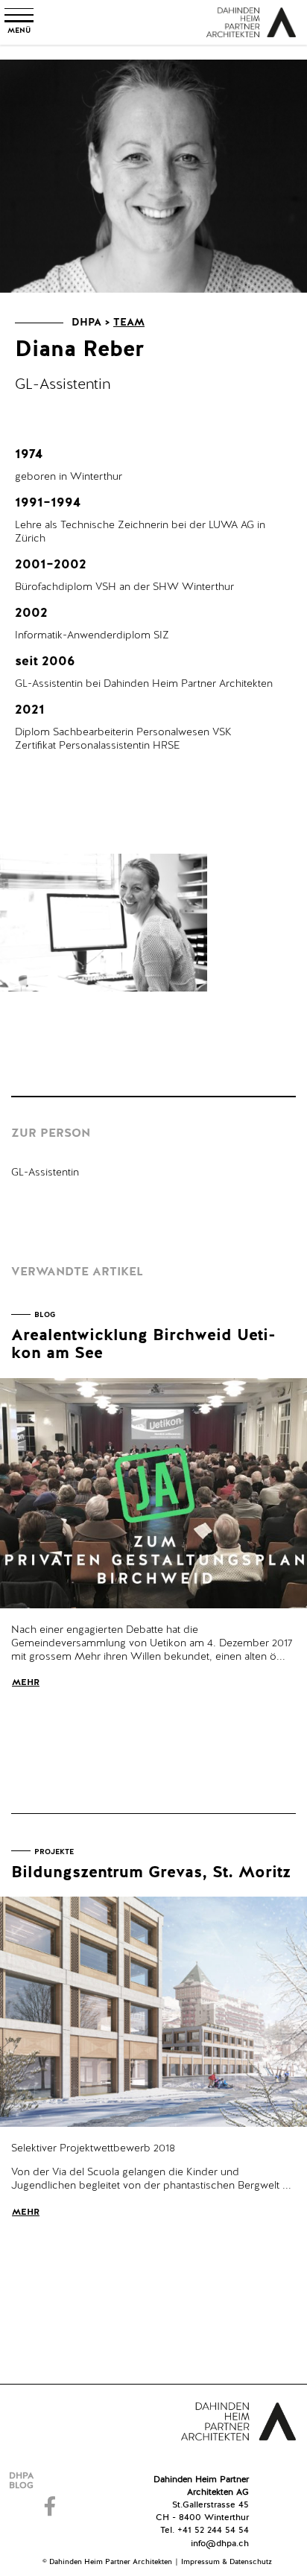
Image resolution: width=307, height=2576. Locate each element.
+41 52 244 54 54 (213, 2531)
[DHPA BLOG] (52, 2481)
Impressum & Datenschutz (227, 2562)
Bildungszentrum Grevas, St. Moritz (151, 1873)
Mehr (26, 1683)
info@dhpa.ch (220, 2544)
